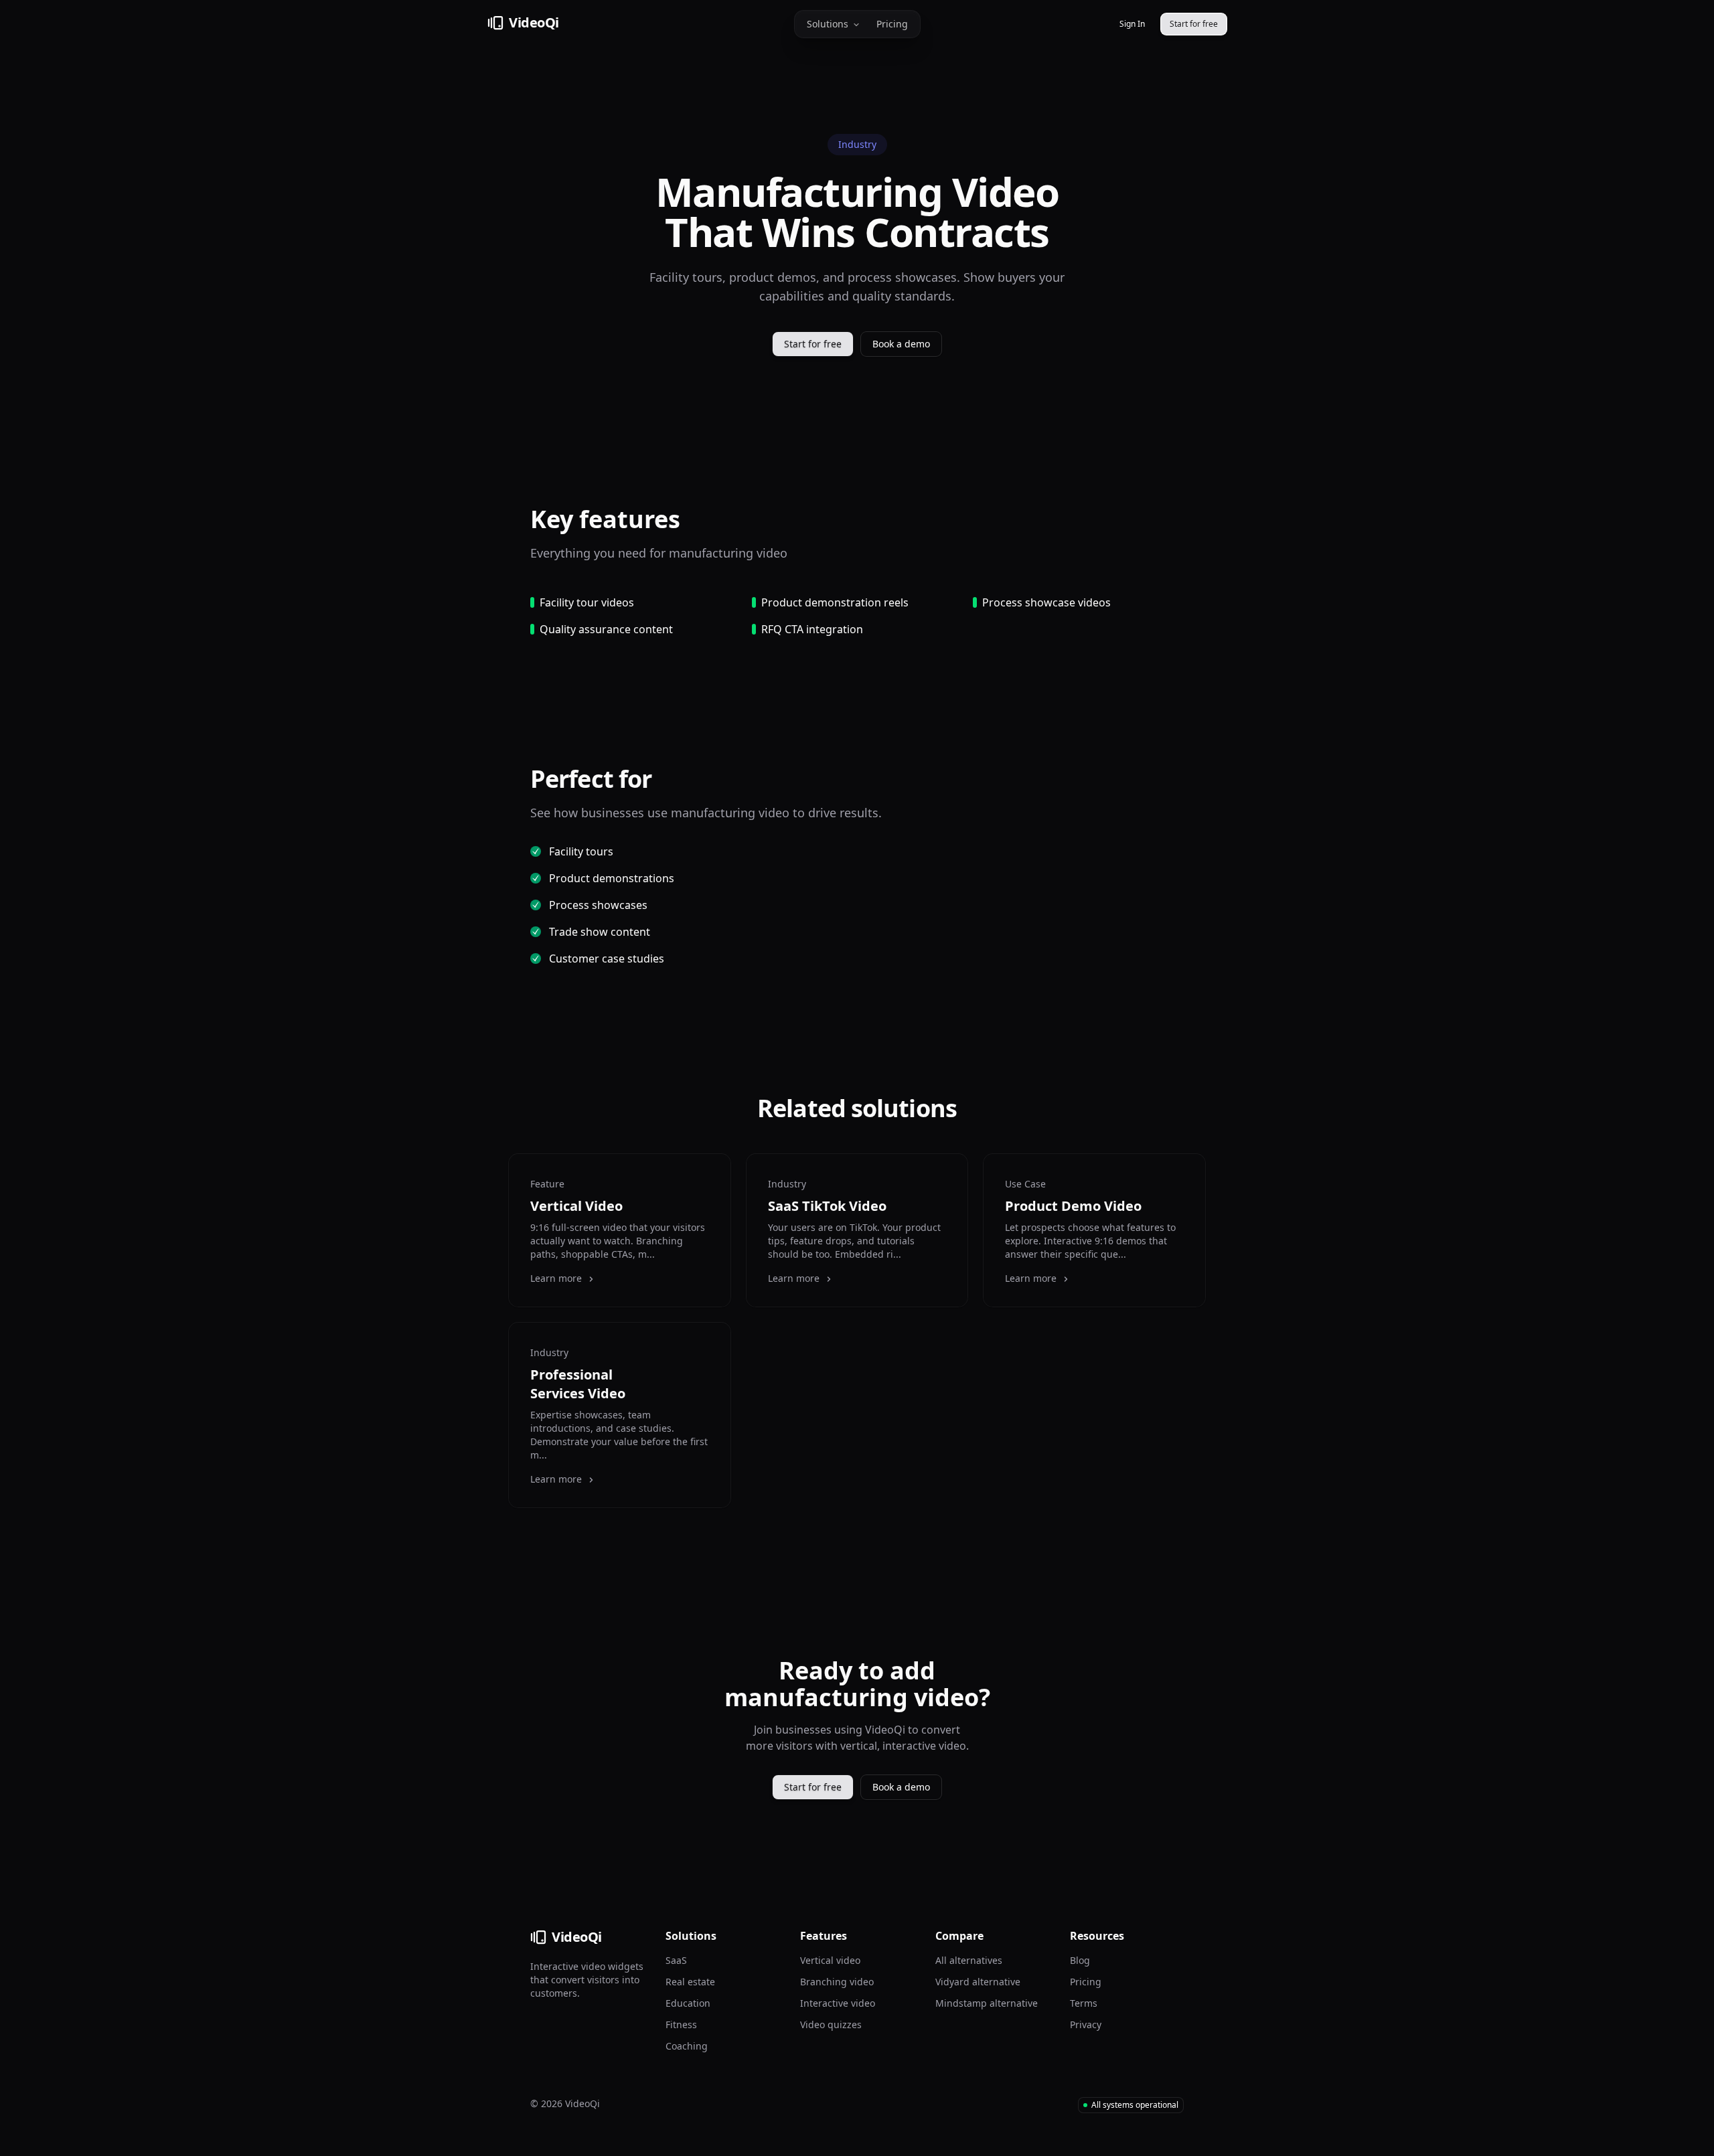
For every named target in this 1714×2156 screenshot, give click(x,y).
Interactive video (838, 2003)
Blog (1080, 1960)
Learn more (556, 1278)
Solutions (828, 24)
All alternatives (969, 1960)
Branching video (837, 1982)
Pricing (892, 24)
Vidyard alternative (978, 1982)
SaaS (676, 1960)
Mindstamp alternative (987, 2003)
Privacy (1086, 2024)
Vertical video (830, 1960)
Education (688, 2003)
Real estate (690, 1982)
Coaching (687, 2046)
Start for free (813, 344)
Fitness (681, 2024)
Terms (1084, 2003)
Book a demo (901, 344)
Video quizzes (831, 2024)
